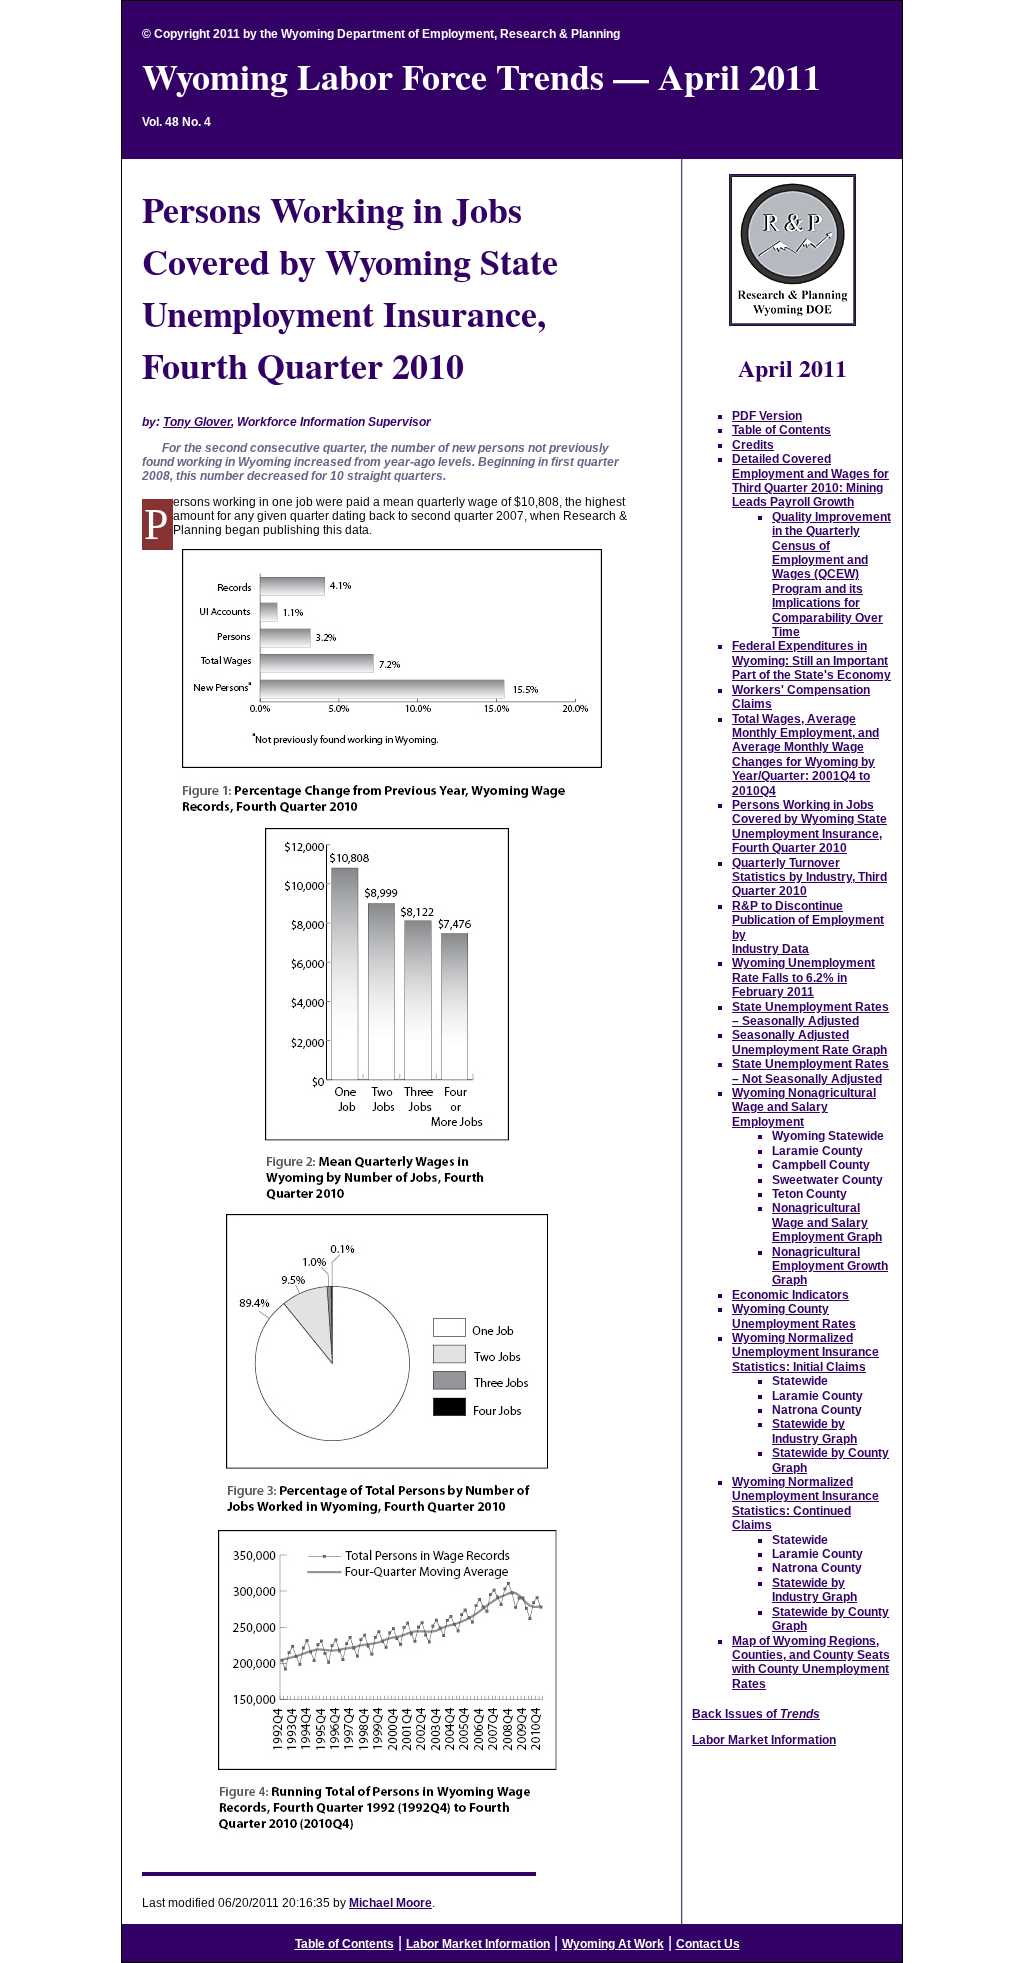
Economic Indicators (790, 1295)
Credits (753, 445)
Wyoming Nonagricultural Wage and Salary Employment (804, 1107)
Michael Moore (390, 1903)
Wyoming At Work (613, 1944)
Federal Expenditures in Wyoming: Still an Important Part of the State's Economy (811, 660)
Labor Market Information (764, 1740)
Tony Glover (197, 422)
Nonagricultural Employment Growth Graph (830, 1266)
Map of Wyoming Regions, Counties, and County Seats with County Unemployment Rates (811, 1662)
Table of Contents (781, 430)
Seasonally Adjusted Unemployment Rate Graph (809, 1042)
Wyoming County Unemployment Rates (794, 1316)
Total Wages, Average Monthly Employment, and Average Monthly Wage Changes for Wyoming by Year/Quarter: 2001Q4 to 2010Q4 (805, 755)
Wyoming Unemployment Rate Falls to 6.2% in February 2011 (803, 977)
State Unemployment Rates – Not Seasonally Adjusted (810, 1071)
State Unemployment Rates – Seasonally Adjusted (810, 1014)
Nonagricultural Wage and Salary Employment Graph (827, 1222)
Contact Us (708, 1944)
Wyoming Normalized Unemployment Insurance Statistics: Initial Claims (805, 1352)
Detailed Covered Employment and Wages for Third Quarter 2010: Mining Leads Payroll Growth (810, 480)
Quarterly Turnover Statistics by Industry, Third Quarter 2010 (809, 877)
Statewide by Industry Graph (814, 1431)
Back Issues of (756, 1714)
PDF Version (767, 416)
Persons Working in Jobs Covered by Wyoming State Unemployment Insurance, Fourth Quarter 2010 (809, 826)
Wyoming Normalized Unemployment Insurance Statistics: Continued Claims (805, 1503)
